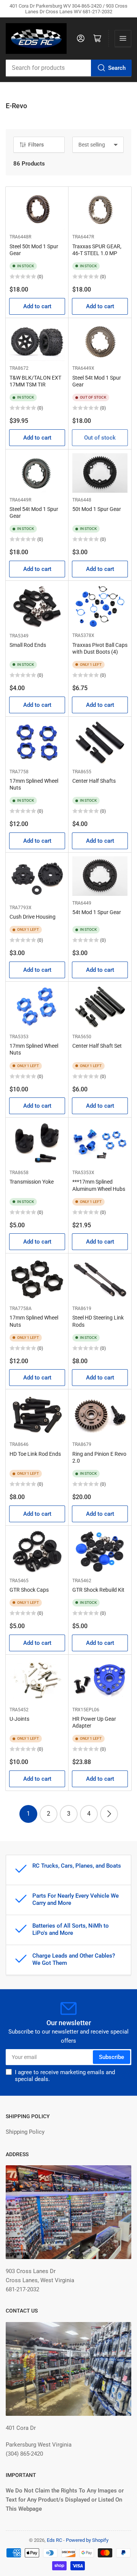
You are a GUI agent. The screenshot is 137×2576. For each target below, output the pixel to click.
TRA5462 (82, 1581)
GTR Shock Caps (29, 1590)
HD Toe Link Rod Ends (35, 1454)
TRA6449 (82, 903)
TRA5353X (83, 1173)
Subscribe (112, 2057)
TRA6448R (20, 237)
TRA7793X (21, 908)
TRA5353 (19, 1037)
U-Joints (19, 1719)
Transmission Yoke (32, 1182)
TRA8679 (82, 1444)
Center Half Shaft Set (97, 1046)
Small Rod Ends (28, 645)
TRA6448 (82, 500)
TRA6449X (83, 368)
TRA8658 (19, 1173)
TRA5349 (19, 636)
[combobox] (68, 68)
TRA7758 (19, 772)
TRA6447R (83, 237)
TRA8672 (19, 368)
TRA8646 (19, 1444)
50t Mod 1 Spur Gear (97, 509)
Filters (36, 145)
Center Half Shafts (94, 781)
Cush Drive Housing (33, 917)
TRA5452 (19, 1710)
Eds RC (54, 2540)
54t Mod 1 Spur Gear (97, 912)
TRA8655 (82, 772)
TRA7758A (21, 1308)
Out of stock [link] (100, 438)
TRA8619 (82, 1308)
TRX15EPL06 (86, 1710)
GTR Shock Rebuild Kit (98, 1590)
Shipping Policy (25, 2132)
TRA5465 (19, 1581)
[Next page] (109, 1814)
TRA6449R (20, 500)
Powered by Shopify (87, 2540)
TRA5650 (82, 1037)
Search (117, 68)
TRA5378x (83, 635)
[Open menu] (123, 38)
